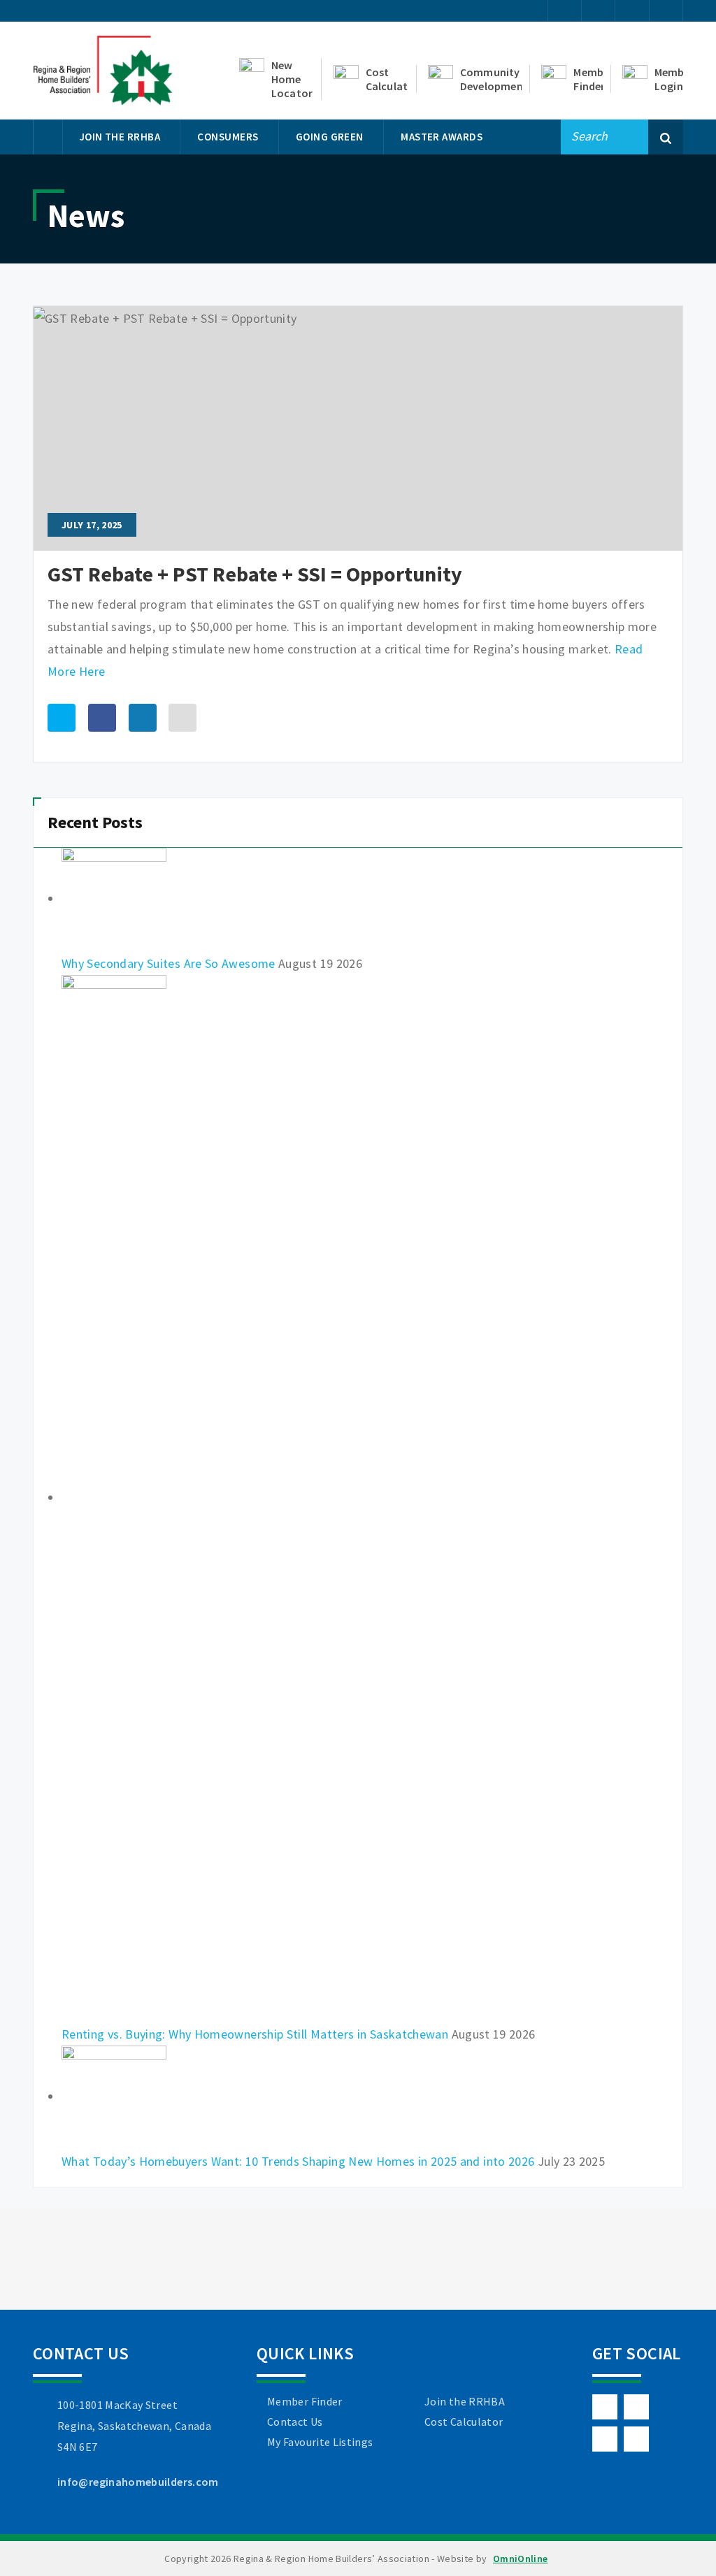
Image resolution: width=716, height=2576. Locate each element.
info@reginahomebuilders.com (138, 2482)
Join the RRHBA (465, 2401)
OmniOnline (521, 2559)
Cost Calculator (464, 2422)
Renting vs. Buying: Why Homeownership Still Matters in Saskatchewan (255, 2034)
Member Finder (305, 2401)
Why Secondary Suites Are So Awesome (169, 963)
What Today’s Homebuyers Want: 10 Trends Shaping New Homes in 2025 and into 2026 (298, 2161)
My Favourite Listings (320, 2442)
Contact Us (295, 2422)
